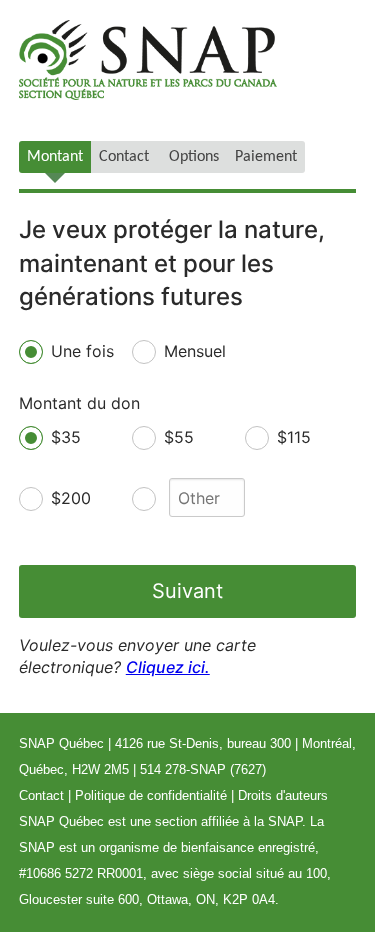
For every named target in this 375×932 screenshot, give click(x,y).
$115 (294, 437)
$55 (179, 437)
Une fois (82, 351)
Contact (41, 795)
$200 (71, 498)
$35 (66, 437)
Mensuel (195, 351)
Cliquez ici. (168, 667)
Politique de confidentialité (151, 795)
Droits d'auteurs (283, 795)
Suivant (187, 591)
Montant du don (79, 403)
